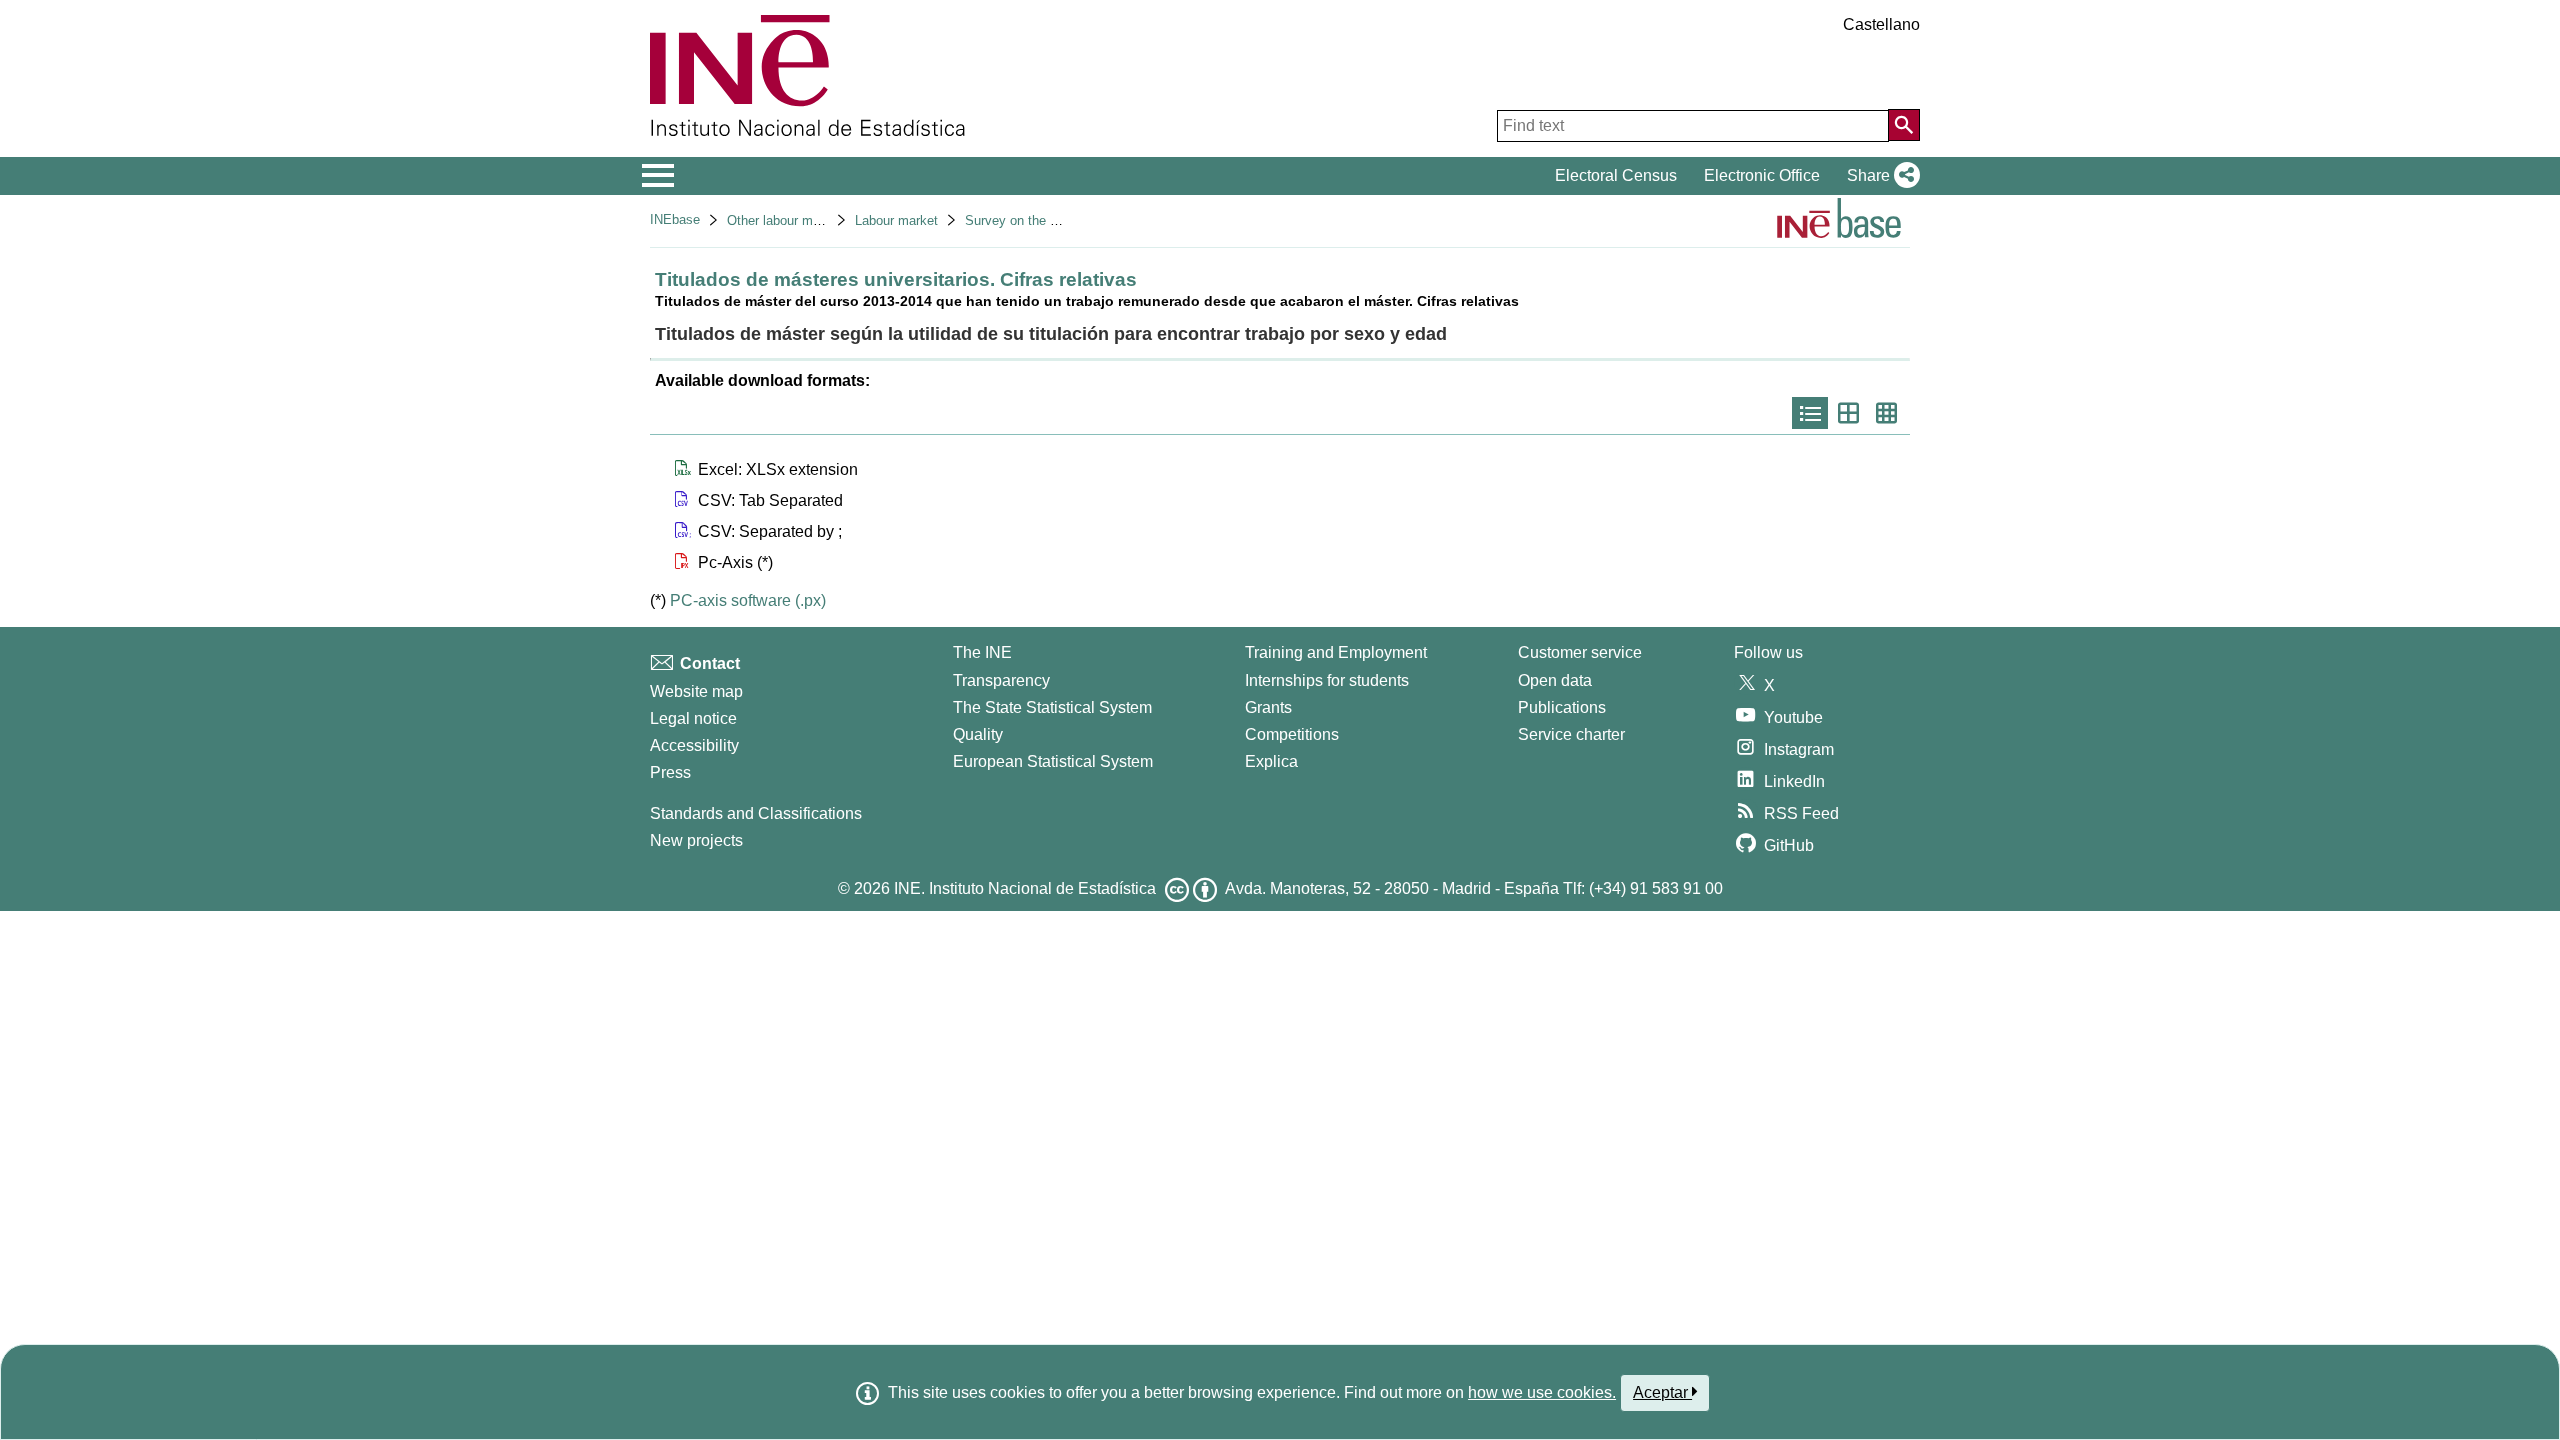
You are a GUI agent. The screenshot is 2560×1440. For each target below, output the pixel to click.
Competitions (1292, 734)
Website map (696, 691)
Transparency (1001, 680)
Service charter (1571, 734)
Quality (978, 734)
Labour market (896, 220)
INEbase (675, 219)
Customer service (1580, 652)
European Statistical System (1053, 761)
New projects (696, 840)
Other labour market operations (816, 220)
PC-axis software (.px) (748, 600)
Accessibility (694, 745)
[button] (1879, 176)
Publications (1562, 707)
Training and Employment (1336, 652)
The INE (982, 652)
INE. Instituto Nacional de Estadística (1025, 888)
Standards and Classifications (756, 813)
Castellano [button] (1881, 24)
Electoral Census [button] (1616, 175)
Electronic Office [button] (1762, 175)
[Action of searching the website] (1904, 125)
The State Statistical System (1052, 707)
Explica (1271, 761)
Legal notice (693, 718)
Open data (1555, 680)
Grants (1268, 707)
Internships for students (1327, 680)
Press (670, 772)
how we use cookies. (1542, 1392)
